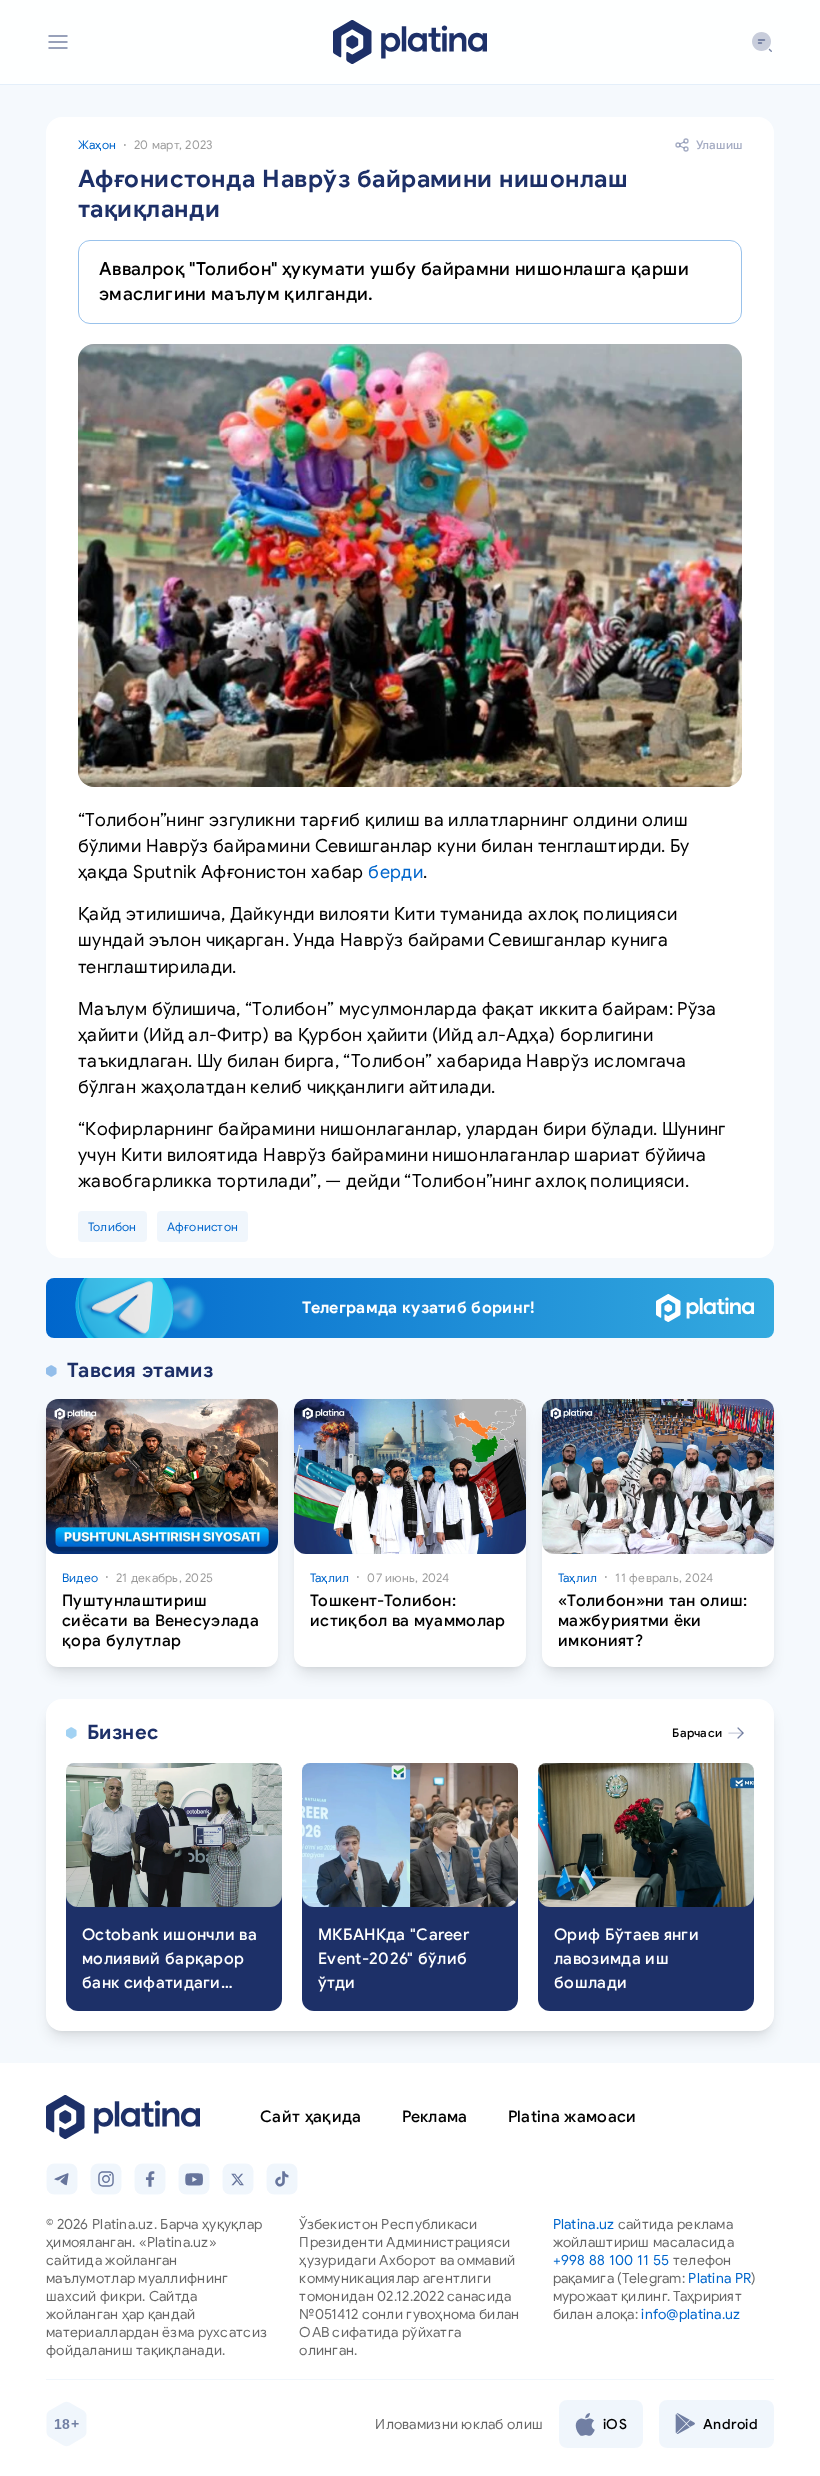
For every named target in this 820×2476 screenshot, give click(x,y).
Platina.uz (584, 2224)
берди (395, 872)
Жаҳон (97, 144)
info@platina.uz (690, 2314)
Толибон (112, 1226)
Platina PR (719, 2278)
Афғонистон (202, 1226)
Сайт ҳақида (311, 2117)
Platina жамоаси (572, 2117)
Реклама (435, 2117)
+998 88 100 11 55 (611, 2260)
